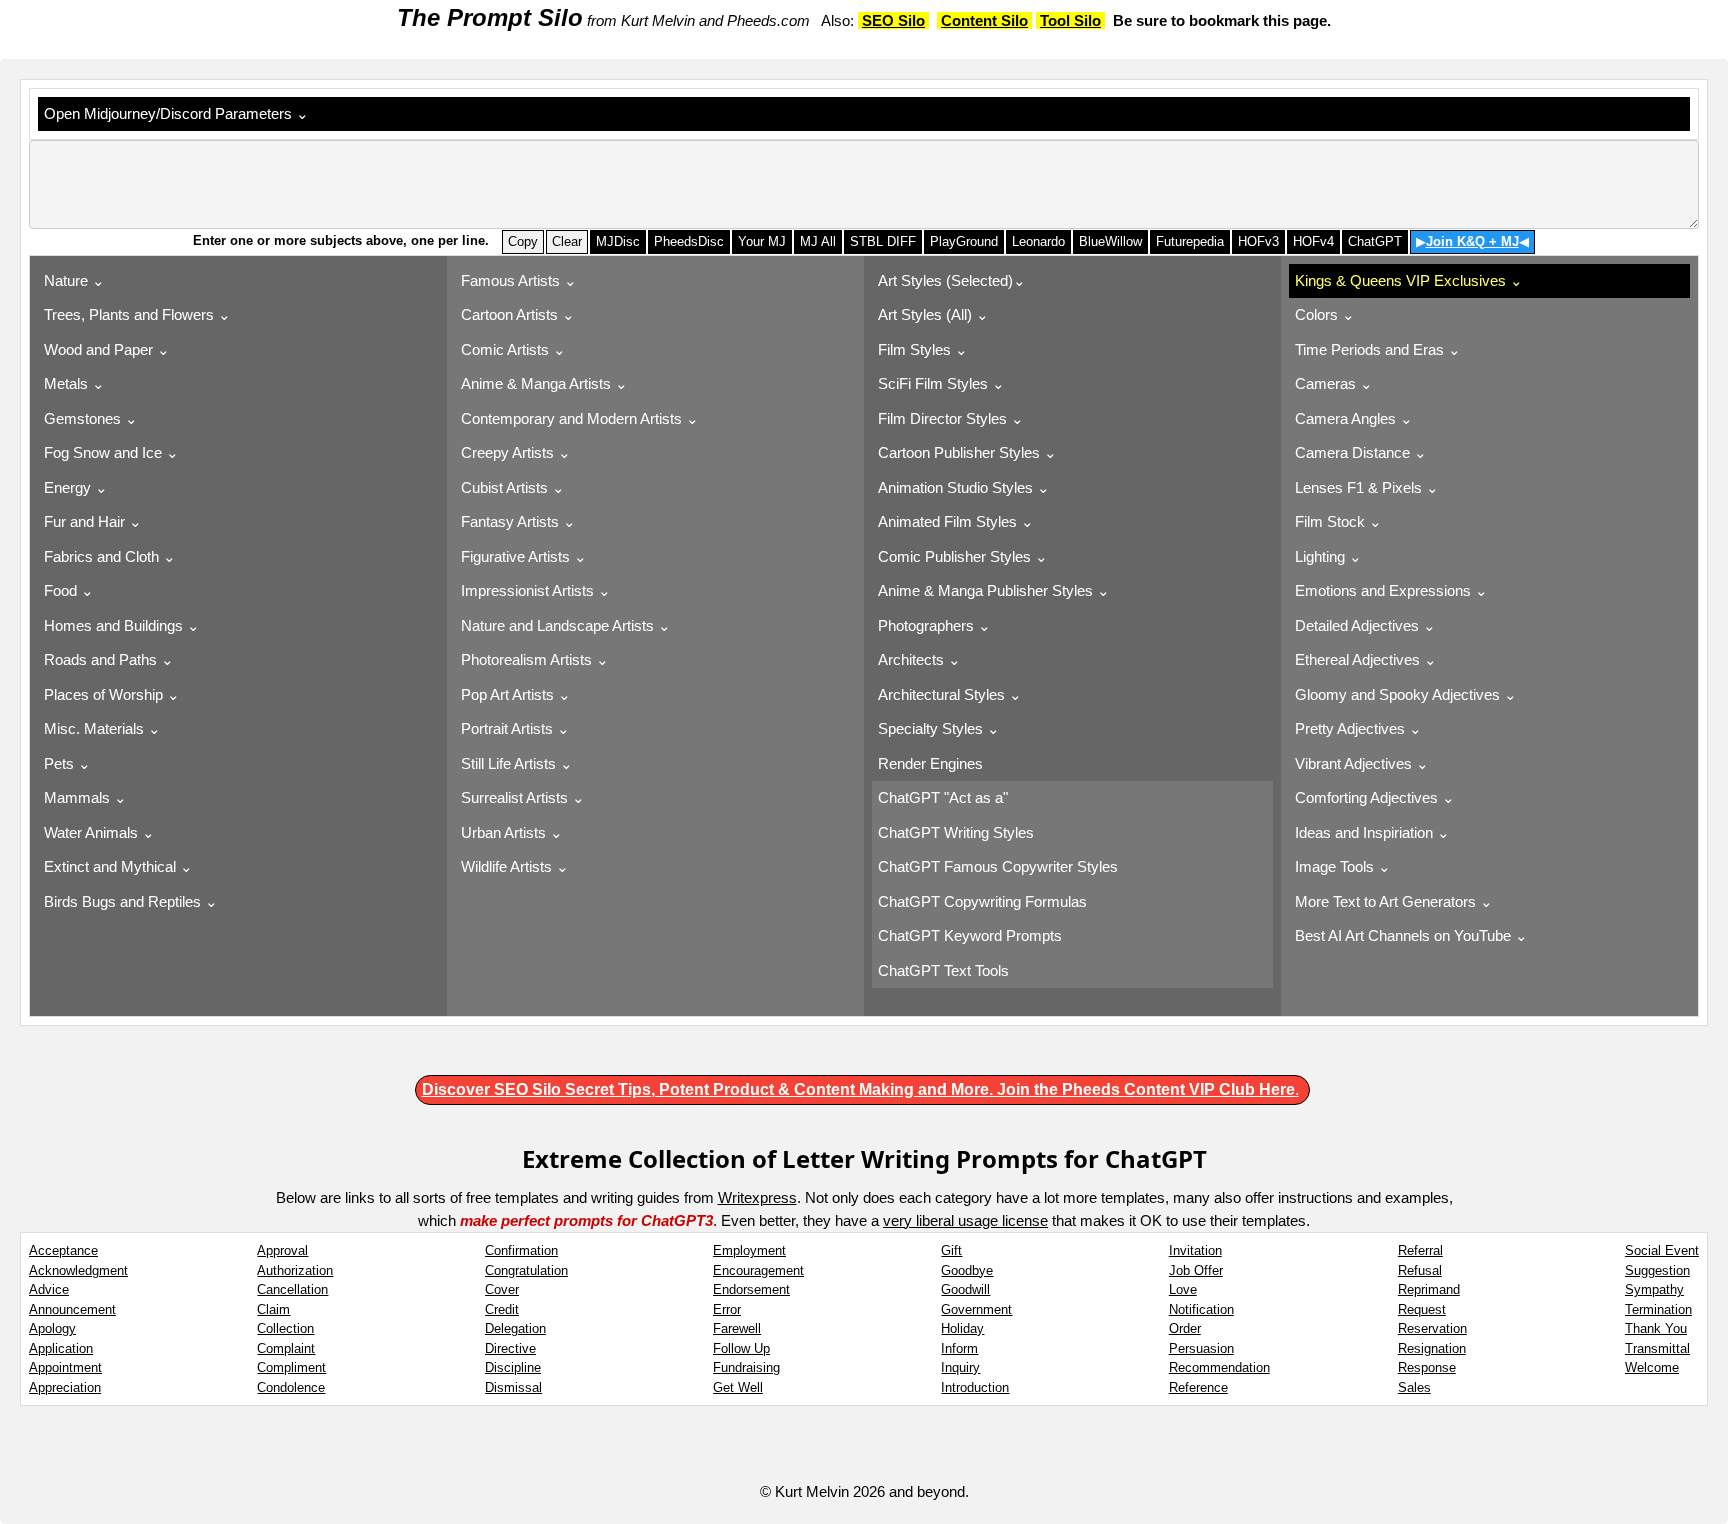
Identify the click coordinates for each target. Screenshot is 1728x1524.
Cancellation (292, 1289)
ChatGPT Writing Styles (958, 832)
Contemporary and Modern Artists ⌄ (580, 418)
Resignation (1432, 1348)
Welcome (1652, 1367)
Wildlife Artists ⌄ (515, 866)
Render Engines (934, 763)
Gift (951, 1250)
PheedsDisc (689, 241)
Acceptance (63, 1250)
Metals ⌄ (74, 383)
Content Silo (984, 20)
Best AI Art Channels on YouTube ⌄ (1411, 935)
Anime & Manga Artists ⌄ (544, 383)
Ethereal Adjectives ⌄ (1366, 659)
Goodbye (967, 1270)
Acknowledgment (78, 1270)
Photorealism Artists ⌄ (535, 659)
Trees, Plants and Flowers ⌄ (137, 314)
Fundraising (746, 1367)
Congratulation (526, 1270)
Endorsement (751, 1289)
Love (1183, 1289)
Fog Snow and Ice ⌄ (111, 452)
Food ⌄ (69, 590)
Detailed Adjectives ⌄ (1365, 625)
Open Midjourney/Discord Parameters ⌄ (180, 113)
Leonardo (1038, 241)
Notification (1201, 1309)
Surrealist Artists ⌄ (523, 797)
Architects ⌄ (919, 659)
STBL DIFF (883, 241)
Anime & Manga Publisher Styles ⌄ (994, 590)
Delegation (515, 1328)
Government (976, 1309)
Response (1427, 1367)
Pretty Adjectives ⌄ (1358, 728)
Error (727, 1309)
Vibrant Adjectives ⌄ (1362, 763)
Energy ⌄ (76, 487)
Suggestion (1657, 1270)
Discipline (513, 1367)
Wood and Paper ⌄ (107, 349)
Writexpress (757, 1197)
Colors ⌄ (1325, 314)
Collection (285, 1328)
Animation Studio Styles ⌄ (964, 487)
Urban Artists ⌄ (512, 832)
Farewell (737, 1328)
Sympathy (1654, 1289)
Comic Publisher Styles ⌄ (963, 556)
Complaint (286, 1348)
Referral (1420, 1250)
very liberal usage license (965, 1220)
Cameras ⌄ (1334, 383)
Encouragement (758, 1270)
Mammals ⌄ (85, 797)
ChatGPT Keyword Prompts (972, 935)
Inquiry (960, 1367)
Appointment (65, 1367)
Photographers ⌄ (934, 625)
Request (1422, 1309)
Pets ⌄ (67, 763)
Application (61, 1348)
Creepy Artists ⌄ (516, 452)
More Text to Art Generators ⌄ (1394, 901)
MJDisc (618, 241)
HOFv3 (1258, 241)
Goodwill (965, 1289)
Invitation (1195, 1250)
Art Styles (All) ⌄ (933, 314)
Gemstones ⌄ (91, 418)
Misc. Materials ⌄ (102, 728)
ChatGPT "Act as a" (945, 797)
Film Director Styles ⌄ (951, 418)
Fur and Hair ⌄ (93, 521)
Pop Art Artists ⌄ (516, 694)
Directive (510, 1348)
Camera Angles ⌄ (1354, 418)
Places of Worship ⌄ (112, 694)
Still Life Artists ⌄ (517, 763)
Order (1185, 1328)
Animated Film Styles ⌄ (956, 521)
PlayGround (964, 241)
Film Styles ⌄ (923, 349)
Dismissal (513, 1387)
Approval (282, 1250)
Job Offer (1196, 1270)
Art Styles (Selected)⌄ (952, 280)
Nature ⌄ (74, 280)
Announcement (72, 1309)
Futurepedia (1190, 241)
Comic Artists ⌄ (513, 349)
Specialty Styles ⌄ (939, 728)
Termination (1658, 1309)
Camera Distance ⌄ (1361, 452)
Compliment (291, 1367)
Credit (502, 1309)
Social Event (1662, 1250)
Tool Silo (1070, 20)
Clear (567, 241)
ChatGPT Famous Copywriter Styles (1000, 866)
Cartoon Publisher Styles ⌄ (967, 452)
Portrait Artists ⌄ (515, 728)
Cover (502, 1289)
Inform (959, 1348)
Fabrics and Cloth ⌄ (110, 556)
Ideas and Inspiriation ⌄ (1372, 832)
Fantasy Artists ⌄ (518, 521)
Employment (749, 1250)
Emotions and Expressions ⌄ (1391, 590)
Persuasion (1201, 1348)
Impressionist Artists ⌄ (536, 590)
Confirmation (521, 1250)
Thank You (1656, 1328)
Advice (49, 1289)
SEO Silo (893, 20)
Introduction (975, 1387)
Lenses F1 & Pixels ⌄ (1367, 487)
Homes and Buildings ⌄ (122, 625)
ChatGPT (1375, 241)
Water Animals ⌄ (99, 832)
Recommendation (1219, 1367)
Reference (1198, 1387)
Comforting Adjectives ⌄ (1375, 797)
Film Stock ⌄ (1338, 521)
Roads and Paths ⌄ (109, 659)
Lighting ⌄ (1328, 556)
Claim (273, 1309)
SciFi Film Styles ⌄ (941, 383)
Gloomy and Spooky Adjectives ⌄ (1406, 694)
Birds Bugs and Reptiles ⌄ (131, 901)
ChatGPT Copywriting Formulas (984, 901)
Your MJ (762, 241)
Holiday (962, 1328)
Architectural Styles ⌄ (950, 694)
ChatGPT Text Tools (945, 970)
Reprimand (1429, 1289)
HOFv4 (1313, 241)
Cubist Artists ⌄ (513, 487)
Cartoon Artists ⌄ (518, 314)
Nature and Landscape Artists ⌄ (566, 625)
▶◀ (1472, 241)
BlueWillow (1110, 241)
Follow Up (741, 1348)
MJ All (818, 241)
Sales (1414, 1387)
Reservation (1432, 1328)
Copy (523, 241)
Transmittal (1657, 1348)
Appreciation (65, 1387)
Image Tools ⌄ (1343, 866)
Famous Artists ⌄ (519, 280)
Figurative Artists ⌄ (524, 556)
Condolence (291, 1387)
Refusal (1420, 1270)
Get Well (738, 1387)
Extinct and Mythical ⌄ (118, 866)
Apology (52, 1328)
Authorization (295, 1270)
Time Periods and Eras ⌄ (1378, 349)
